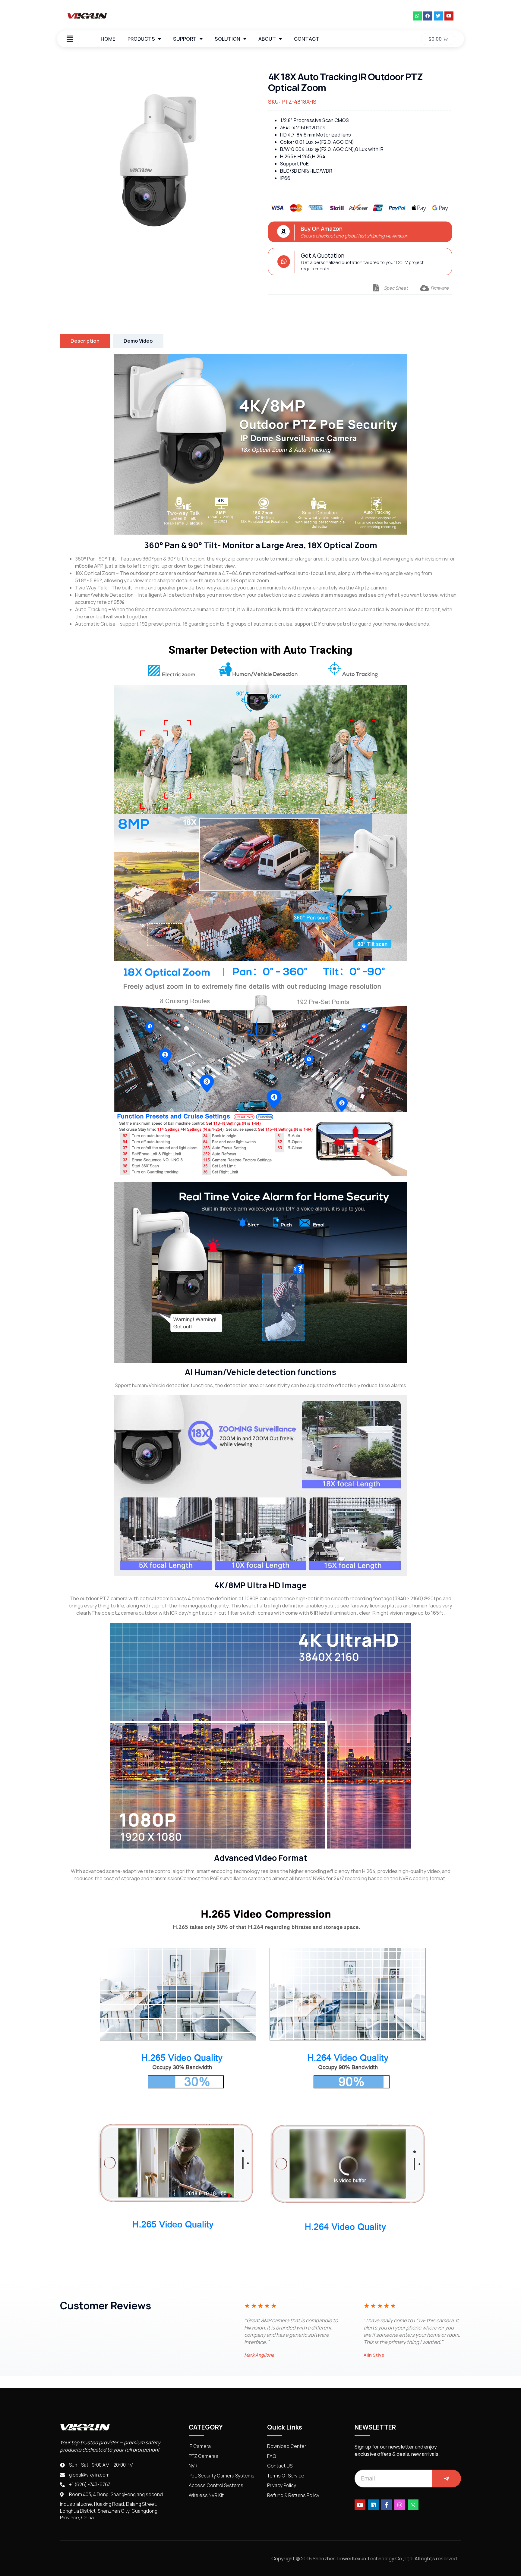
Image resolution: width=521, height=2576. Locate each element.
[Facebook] (428, 16)
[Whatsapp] (417, 16)
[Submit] (447, 2479)
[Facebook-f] (387, 2505)
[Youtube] (449, 16)
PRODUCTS (141, 39)
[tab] (85, 341)
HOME (108, 39)
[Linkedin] (373, 2505)
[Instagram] (400, 2505)
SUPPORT (185, 39)
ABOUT (267, 39)
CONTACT (307, 39)
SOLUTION (227, 39)
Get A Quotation (323, 256)
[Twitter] (438, 16)
